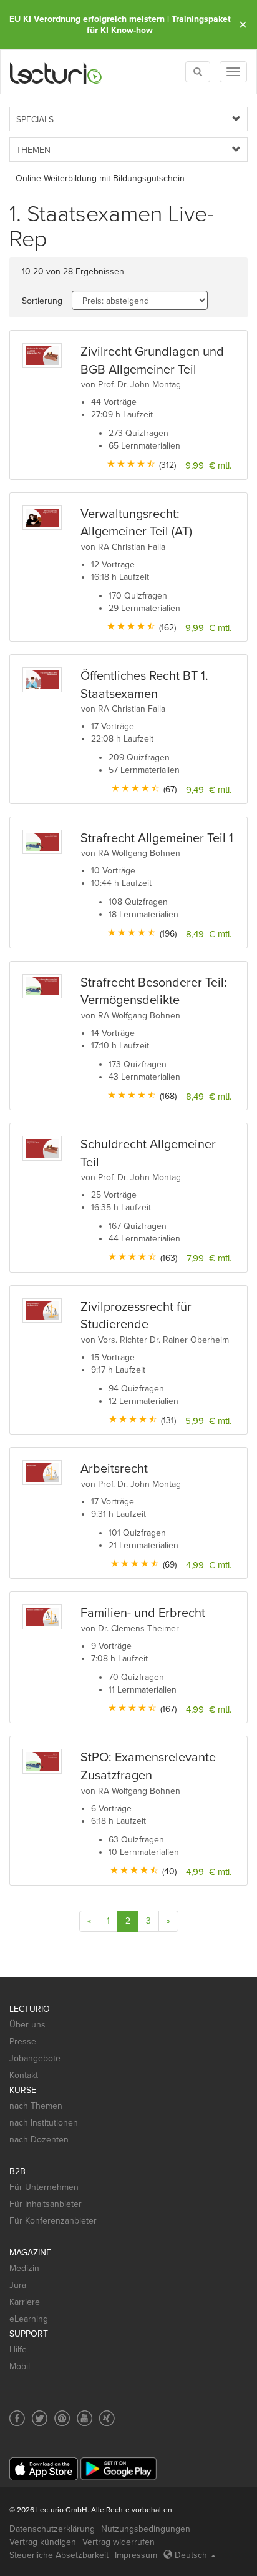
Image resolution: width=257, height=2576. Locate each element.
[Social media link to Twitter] (40, 2418)
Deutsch (191, 2555)
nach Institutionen (44, 2123)
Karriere (25, 2302)
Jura (18, 2285)
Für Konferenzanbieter (53, 2221)
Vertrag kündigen (43, 2542)
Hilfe (18, 2350)
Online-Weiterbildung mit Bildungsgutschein (100, 178)
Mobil (20, 2366)
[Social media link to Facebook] (17, 2418)
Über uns (27, 2025)
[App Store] (44, 2469)
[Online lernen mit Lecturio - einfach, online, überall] (56, 72)
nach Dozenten (39, 2140)
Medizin (24, 2268)
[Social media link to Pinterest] (62, 2418)
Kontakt (24, 2075)
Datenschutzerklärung (52, 2529)
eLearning (29, 2319)
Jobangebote (35, 2058)
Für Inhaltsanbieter (46, 2204)
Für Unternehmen (44, 2187)
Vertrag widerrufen (119, 2542)
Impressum (136, 2555)
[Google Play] (119, 2469)
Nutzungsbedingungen (146, 2529)
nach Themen (36, 2106)
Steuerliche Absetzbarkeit (59, 2555)
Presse (23, 2041)
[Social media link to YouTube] (85, 2418)
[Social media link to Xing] (107, 2418)
